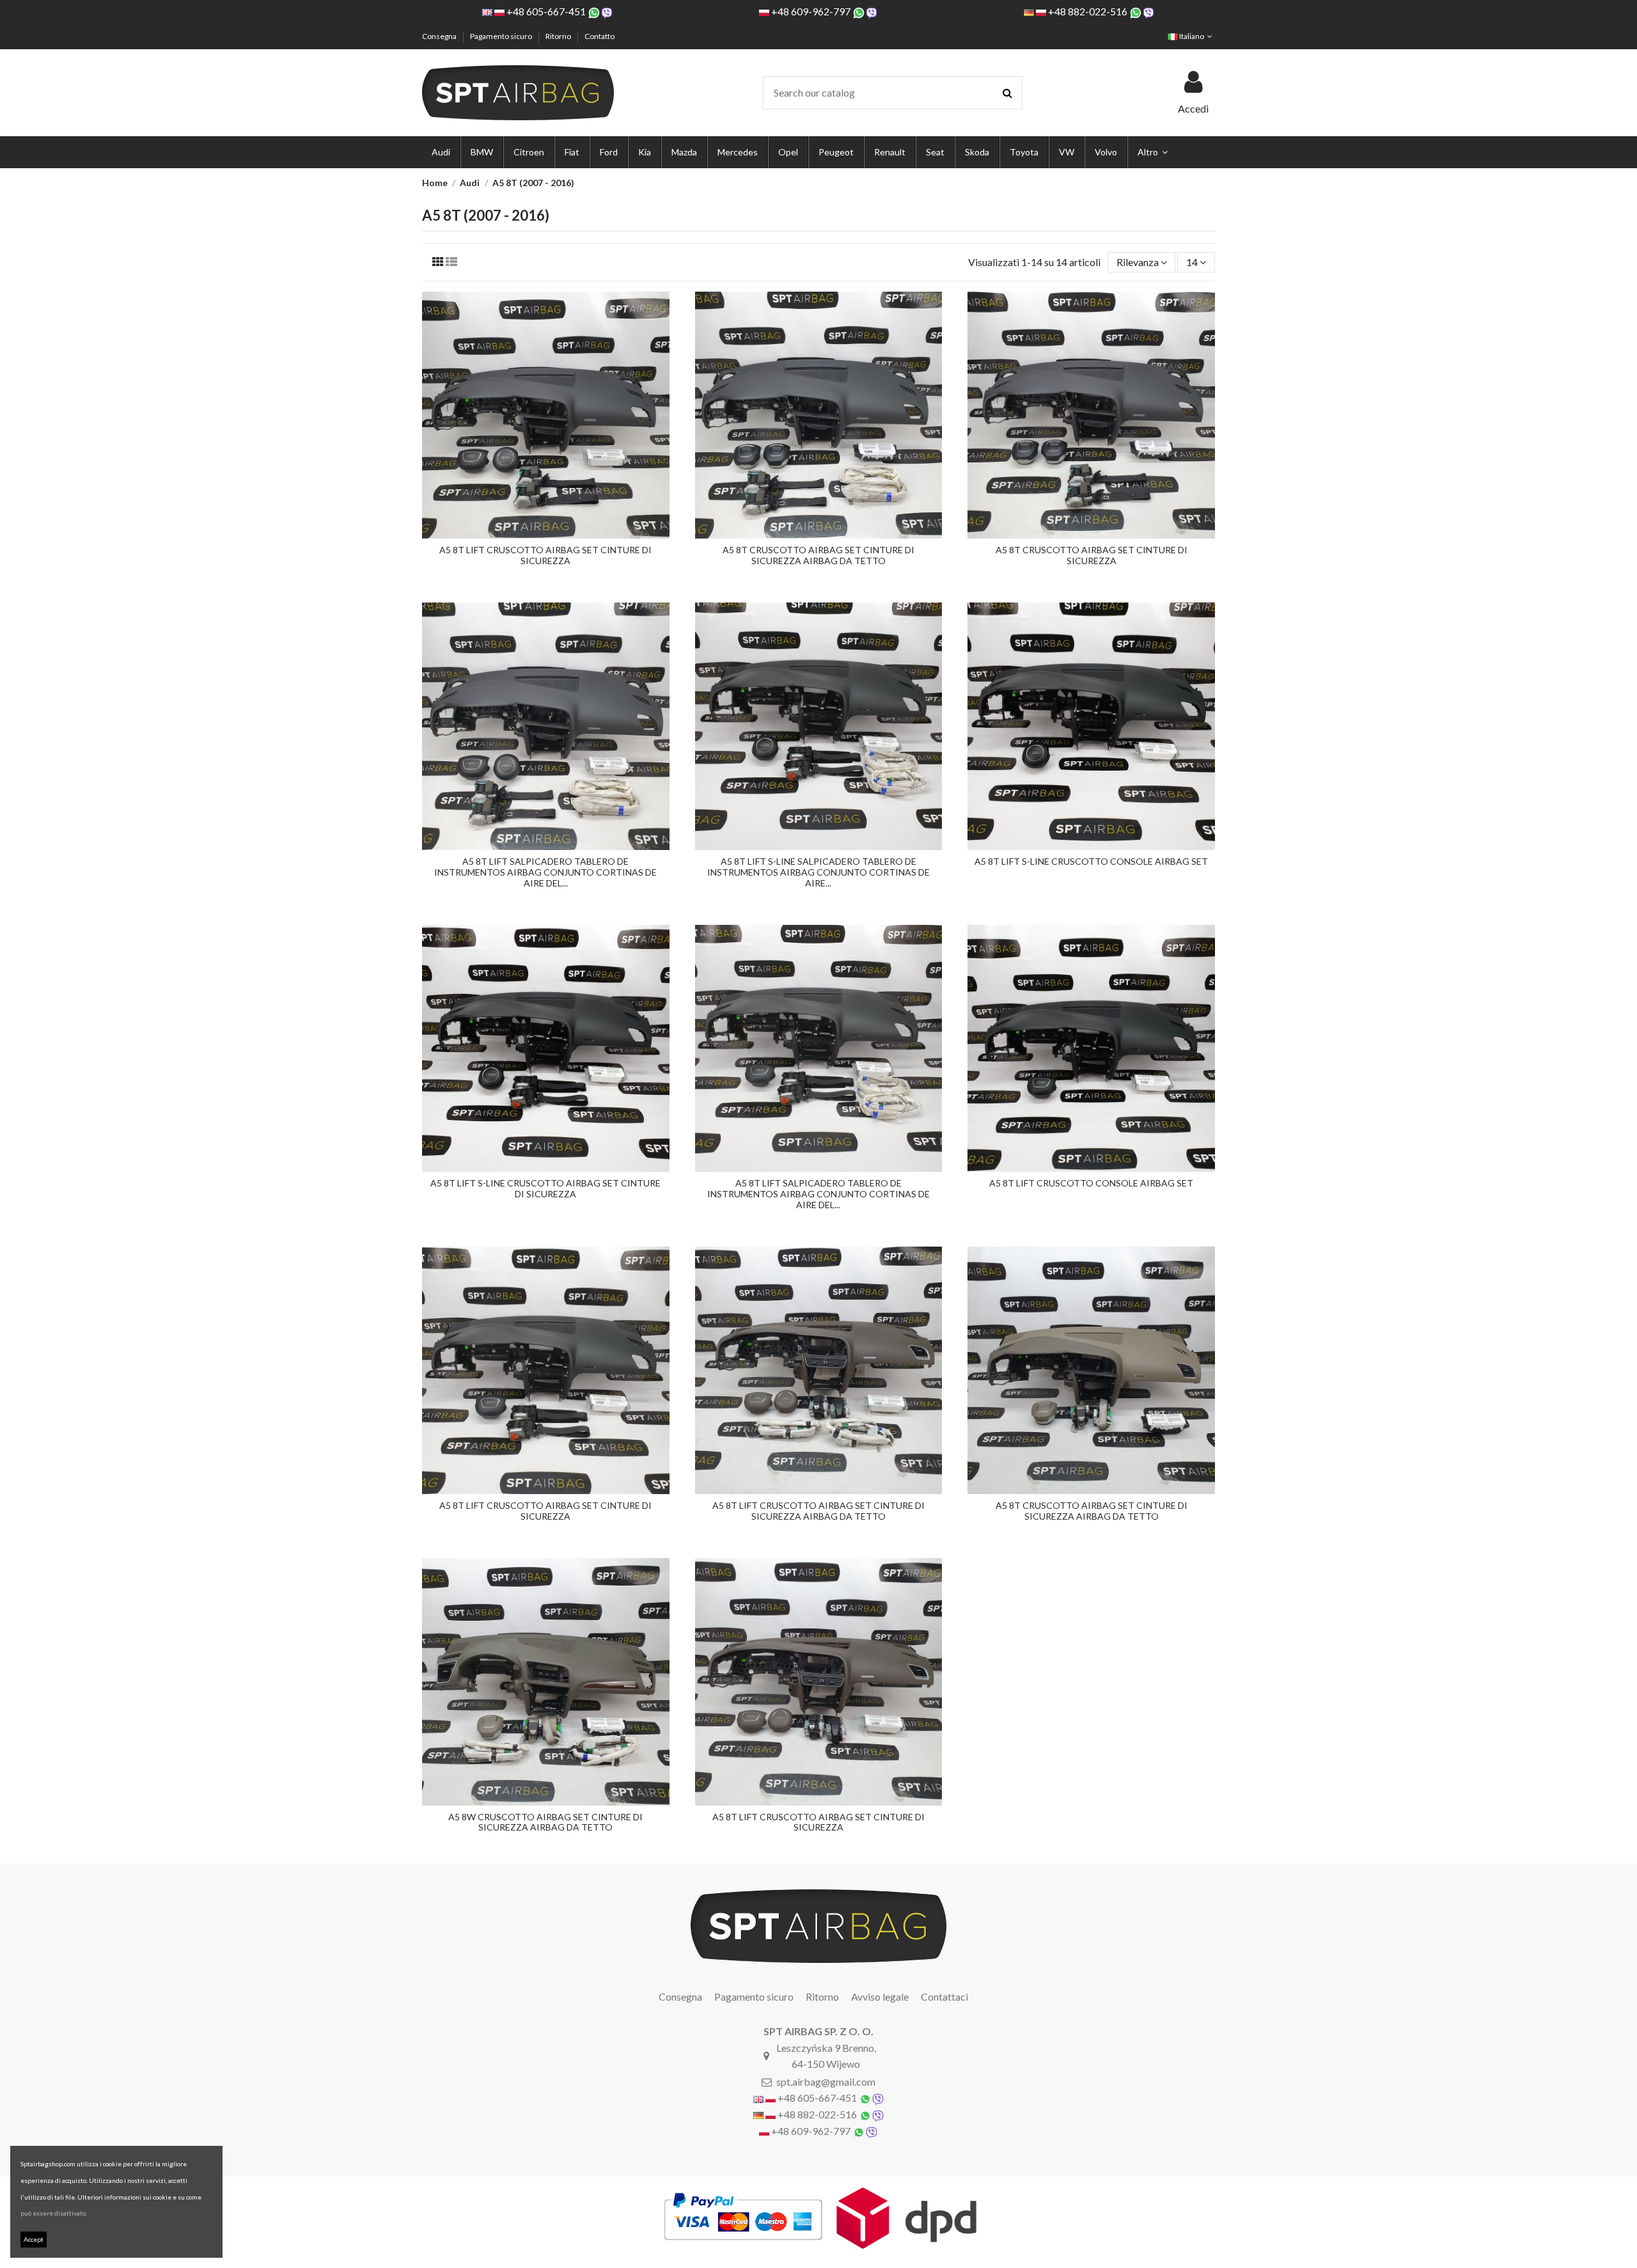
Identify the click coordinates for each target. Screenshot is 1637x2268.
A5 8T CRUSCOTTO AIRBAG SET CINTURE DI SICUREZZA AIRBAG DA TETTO (818, 555)
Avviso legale (880, 1996)
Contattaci (944, 1996)
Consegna (440, 36)
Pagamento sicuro (502, 36)
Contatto (599, 36)
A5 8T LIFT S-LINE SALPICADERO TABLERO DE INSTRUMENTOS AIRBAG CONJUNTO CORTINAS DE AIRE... (818, 872)
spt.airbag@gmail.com (826, 2082)
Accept (34, 2239)
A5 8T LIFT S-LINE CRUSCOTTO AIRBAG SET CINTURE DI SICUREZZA (545, 1188)
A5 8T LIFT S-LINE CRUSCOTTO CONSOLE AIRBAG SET (1091, 861)
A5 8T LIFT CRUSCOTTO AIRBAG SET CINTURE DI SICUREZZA (545, 555)
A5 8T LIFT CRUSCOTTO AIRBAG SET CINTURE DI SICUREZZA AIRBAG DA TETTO (818, 1511)
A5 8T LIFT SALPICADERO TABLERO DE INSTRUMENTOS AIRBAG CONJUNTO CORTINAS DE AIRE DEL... (545, 872)
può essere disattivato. (54, 2213)
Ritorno (559, 36)
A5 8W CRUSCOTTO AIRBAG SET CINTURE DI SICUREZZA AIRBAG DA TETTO (545, 1822)
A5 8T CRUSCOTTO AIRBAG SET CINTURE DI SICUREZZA (1092, 555)
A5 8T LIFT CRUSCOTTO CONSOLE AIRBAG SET (1091, 1183)
